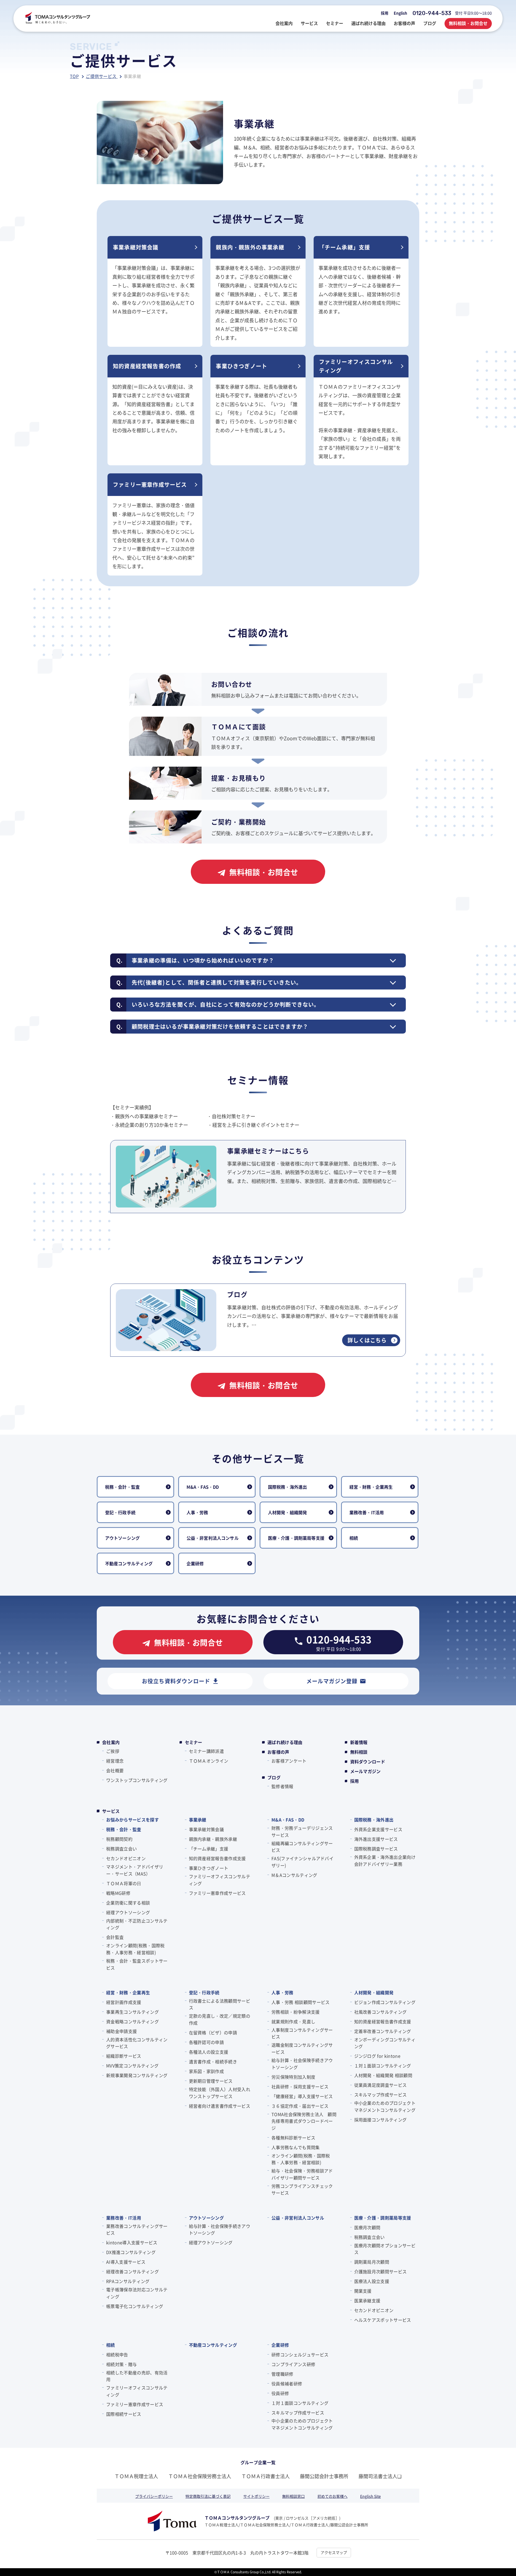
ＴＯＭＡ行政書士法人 (266, 2476)
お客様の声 (278, 1752)
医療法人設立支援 (372, 2281)
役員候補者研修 (287, 2384)
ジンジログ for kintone (377, 2056)
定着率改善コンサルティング (383, 2031)
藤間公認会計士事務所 (324, 2476)
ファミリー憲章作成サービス (217, 1893)
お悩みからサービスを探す (132, 1820)
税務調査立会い (121, 1849)
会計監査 (115, 1937)
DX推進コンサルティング (131, 2252)
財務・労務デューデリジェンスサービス (302, 1831)
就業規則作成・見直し (293, 2021)
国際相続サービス (124, 2414)
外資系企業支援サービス (378, 1829)
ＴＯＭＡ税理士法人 (136, 2476)
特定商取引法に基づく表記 (208, 2496)
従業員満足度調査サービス (381, 2085)
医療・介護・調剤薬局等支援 (383, 2218)
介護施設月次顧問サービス (381, 2271)
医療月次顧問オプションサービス (385, 2249)
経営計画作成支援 (124, 2002)
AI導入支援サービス (126, 2262)
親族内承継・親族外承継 (213, 1839)
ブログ (274, 1777)
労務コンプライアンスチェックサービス (302, 2189)
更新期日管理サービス (211, 2081)
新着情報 (359, 1742)
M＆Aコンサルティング (294, 1875)
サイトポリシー (256, 2496)
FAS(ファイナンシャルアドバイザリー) (302, 1862)
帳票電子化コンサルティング (135, 2306)
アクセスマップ (334, 2552)
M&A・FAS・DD (288, 1820)
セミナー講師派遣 (207, 1751)
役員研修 (280, 2393)
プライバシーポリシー (154, 2496)
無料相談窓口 (293, 2496)
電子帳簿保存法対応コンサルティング (137, 2293)
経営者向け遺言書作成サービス (220, 2106)
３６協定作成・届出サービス (300, 2106)
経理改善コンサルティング (132, 2271)
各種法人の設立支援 (209, 2052)
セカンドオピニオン (126, 1858)
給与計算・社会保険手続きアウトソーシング (302, 2064)
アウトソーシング (207, 2218)
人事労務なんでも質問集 (296, 2147)
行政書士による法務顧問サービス (220, 2004)
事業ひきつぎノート (209, 1868)
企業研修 (280, 2345)
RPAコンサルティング (128, 2281)
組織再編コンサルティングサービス (302, 1847)
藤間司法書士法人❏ (380, 2476)
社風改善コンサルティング (381, 2012)
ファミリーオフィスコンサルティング (220, 1880)
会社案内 (111, 1742)
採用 (385, 13)
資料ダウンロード (368, 1762)
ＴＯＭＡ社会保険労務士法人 (200, 2476)
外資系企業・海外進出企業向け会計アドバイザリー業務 (385, 1860)
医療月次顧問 (367, 2227)
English (400, 13)
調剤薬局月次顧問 (372, 2262)
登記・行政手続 (204, 1992)
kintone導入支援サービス (132, 2242)
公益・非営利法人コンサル (298, 2218)
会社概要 (115, 1770)
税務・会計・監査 (124, 1829)
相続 (111, 2345)
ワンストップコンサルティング (137, 1780)
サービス (111, 1811)
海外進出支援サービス (376, 1839)
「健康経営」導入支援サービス (302, 2096)
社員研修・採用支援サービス (300, 2086)
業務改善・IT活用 (124, 2218)
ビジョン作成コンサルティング (385, 2002)
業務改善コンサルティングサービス (137, 2230)
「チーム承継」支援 (209, 1849)
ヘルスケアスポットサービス (383, 2320)
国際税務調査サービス (376, 1849)
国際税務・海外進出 (374, 1820)
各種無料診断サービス (293, 2138)
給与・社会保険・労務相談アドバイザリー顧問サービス (302, 2174)
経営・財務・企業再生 (128, 1992)
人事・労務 (282, 1992)
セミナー (194, 1742)
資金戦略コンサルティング (132, 2021)
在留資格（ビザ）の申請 (213, 2032)
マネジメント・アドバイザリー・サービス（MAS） (135, 1870)
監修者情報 (282, 1786)
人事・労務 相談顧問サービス (300, 2002)
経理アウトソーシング (128, 1912)
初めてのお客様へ (332, 2496)
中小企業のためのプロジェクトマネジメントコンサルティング (385, 2106)
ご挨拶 (113, 1751)
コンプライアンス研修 (293, 2364)
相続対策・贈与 (121, 2364)
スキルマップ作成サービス (381, 2095)
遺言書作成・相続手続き (213, 2061)
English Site (370, 2496)
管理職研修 (282, 2374)
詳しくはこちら (367, 1340)
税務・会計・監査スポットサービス (137, 1964)
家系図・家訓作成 (207, 2071)
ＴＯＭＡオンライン (209, 1761)
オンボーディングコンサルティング (385, 2043)
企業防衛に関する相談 (128, 1903)
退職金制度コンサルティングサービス (302, 2048)
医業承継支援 (367, 2300)
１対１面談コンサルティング (383, 2066)
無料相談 (359, 1752)
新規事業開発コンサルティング (137, 2075)
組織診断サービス (124, 2056)
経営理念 (115, 1761)
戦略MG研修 (118, 1893)
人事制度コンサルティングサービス (302, 2033)
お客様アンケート (289, 1761)
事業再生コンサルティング (132, 2012)
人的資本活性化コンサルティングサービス (137, 2043)
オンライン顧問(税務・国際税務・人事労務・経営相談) (135, 1949)
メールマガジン (365, 1771)
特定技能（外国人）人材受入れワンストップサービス (220, 2093)
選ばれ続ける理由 (285, 1742)
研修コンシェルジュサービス (300, 2355)
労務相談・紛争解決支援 (296, 2012)
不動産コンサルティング (213, 2345)
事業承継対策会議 (207, 1829)
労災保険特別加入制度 (293, 2077)
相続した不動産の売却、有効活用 (137, 2376)
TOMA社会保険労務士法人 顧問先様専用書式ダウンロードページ (304, 2121)
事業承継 (198, 1820)
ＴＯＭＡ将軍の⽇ (124, 1883)
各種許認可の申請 (207, 2042)
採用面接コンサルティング (381, 2120)
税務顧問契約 (119, 1839)
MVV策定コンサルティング (132, 2066)
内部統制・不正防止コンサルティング (137, 1924)
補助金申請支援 (121, 2031)
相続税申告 (117, 2355)
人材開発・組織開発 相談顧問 (383, 2075)
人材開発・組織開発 (374, 1992)
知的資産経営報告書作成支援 (217, 1858)
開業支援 (363, 2291)
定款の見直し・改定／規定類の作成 (220, 2019)
